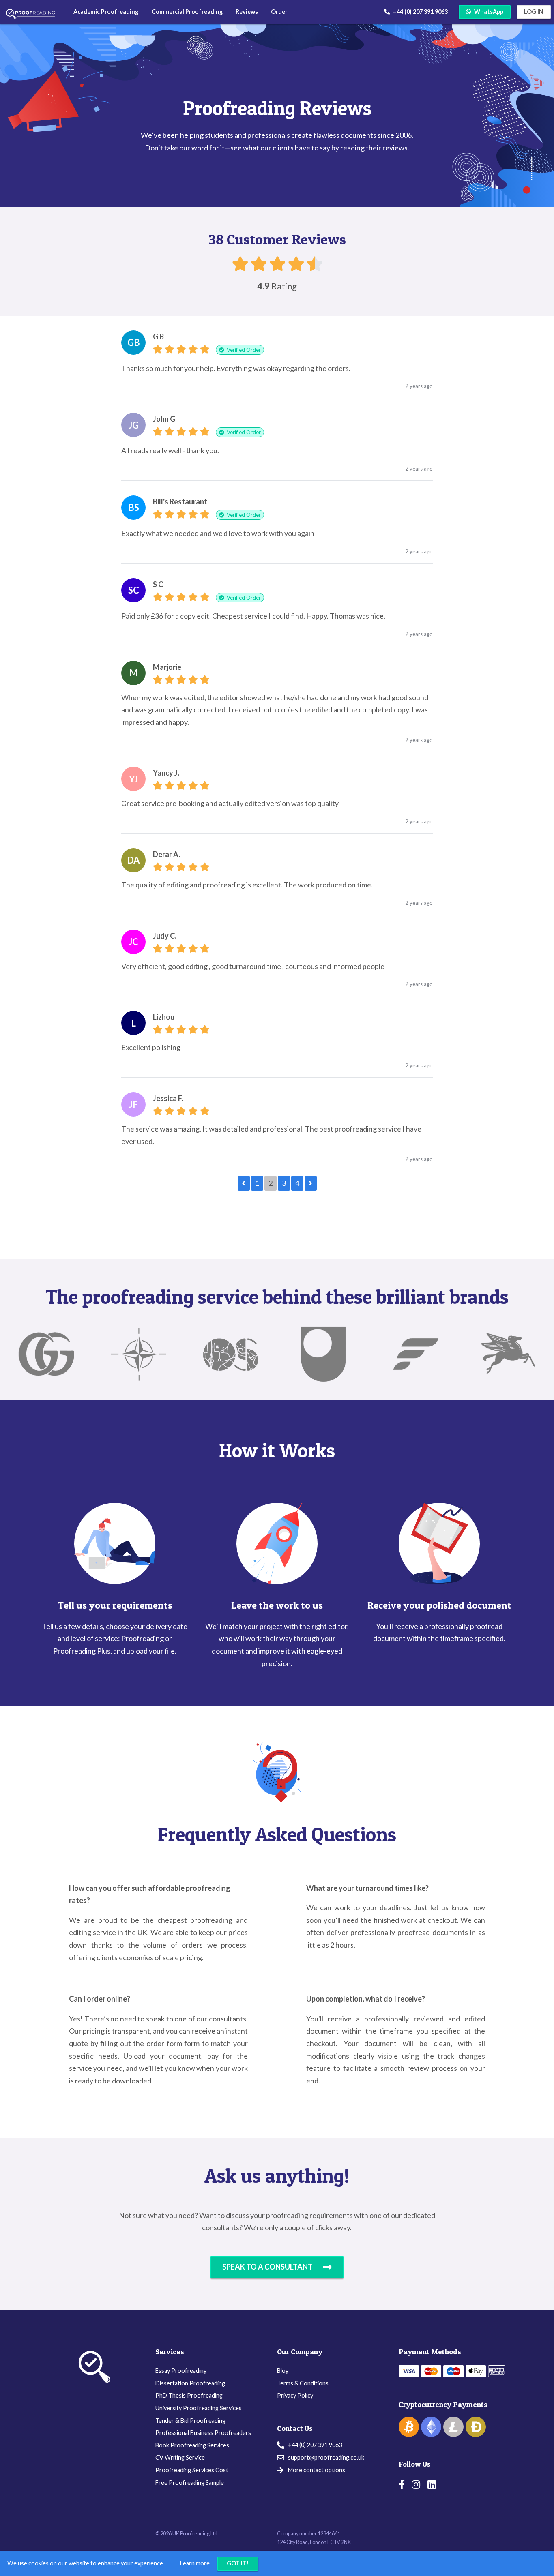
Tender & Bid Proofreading (190, 2421)
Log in (534, 12)
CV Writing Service (180, 2457)
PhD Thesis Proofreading (189, 2395)
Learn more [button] (195, 2563)
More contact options (317, 2470)
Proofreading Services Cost (192, 2470)
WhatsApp (489, 12)
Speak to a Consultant (267, 2267)
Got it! (238, 2563)
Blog (283, 2371)
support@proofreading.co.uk (326, 2458)
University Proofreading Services (199, 2408)
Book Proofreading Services (192, 2445)
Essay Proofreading (181, 2371)
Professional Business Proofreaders (203, 2433)
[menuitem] (106, 12)
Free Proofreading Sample (190, 2483)
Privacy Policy (295, 2395)
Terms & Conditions (303, 2383)
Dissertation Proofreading (190, 2383)
